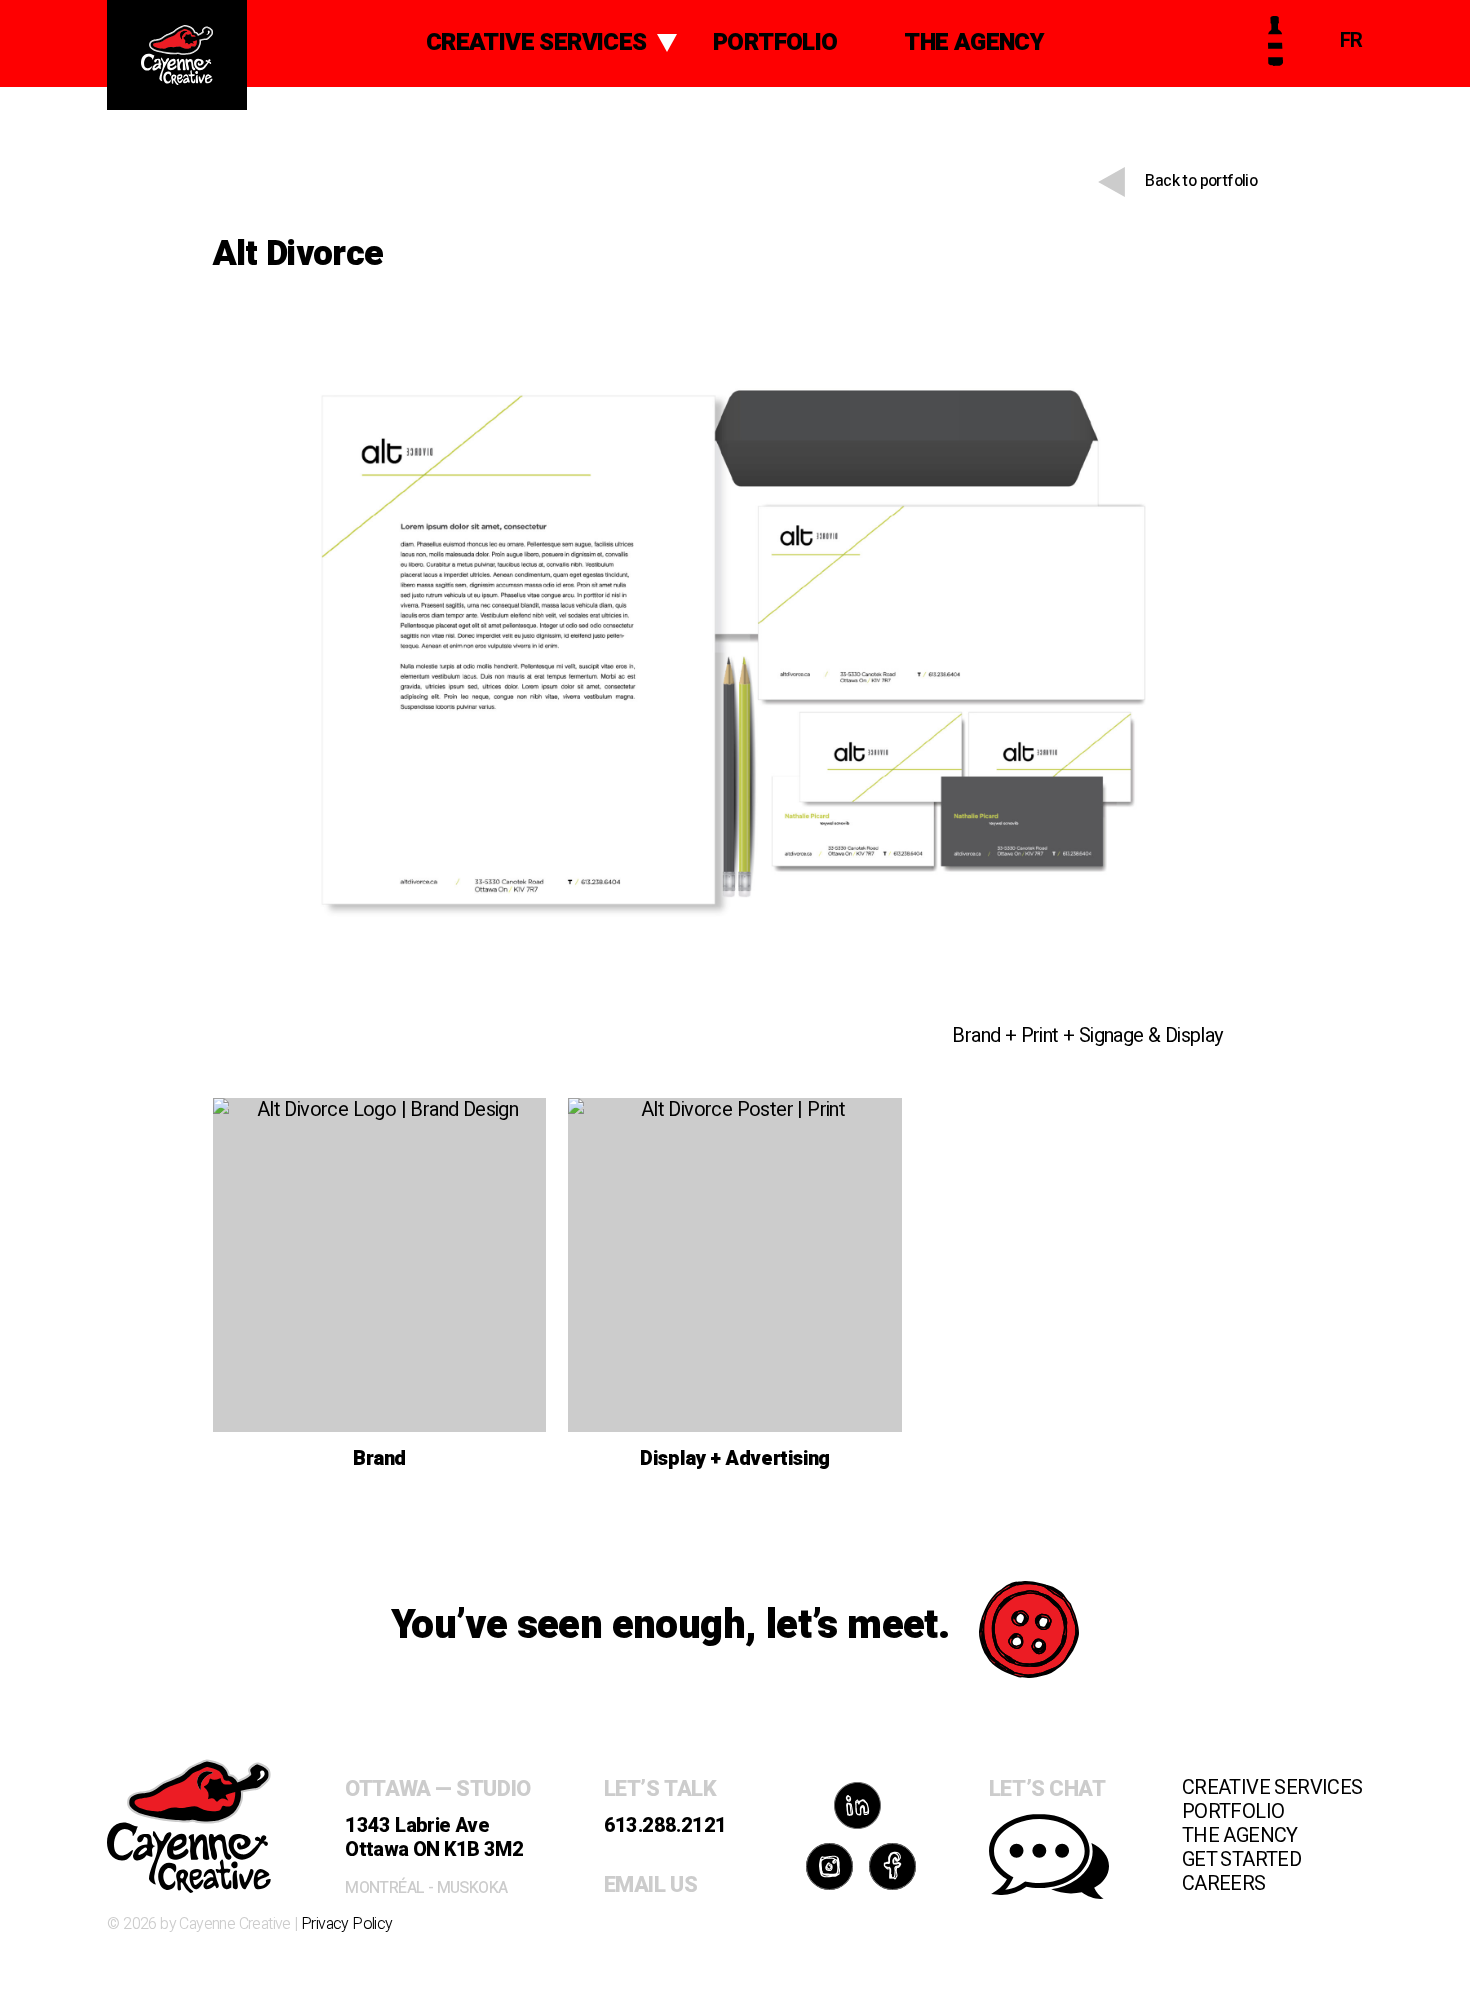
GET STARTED (1241, 1859)
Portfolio (775, 42)
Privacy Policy (347, 1924)
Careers (1224, 1883)
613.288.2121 (665, 1825)
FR (1351, 40)
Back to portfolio (1201, 181)
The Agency (974, 42)
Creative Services (536, 42)
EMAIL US (650, 1885)
